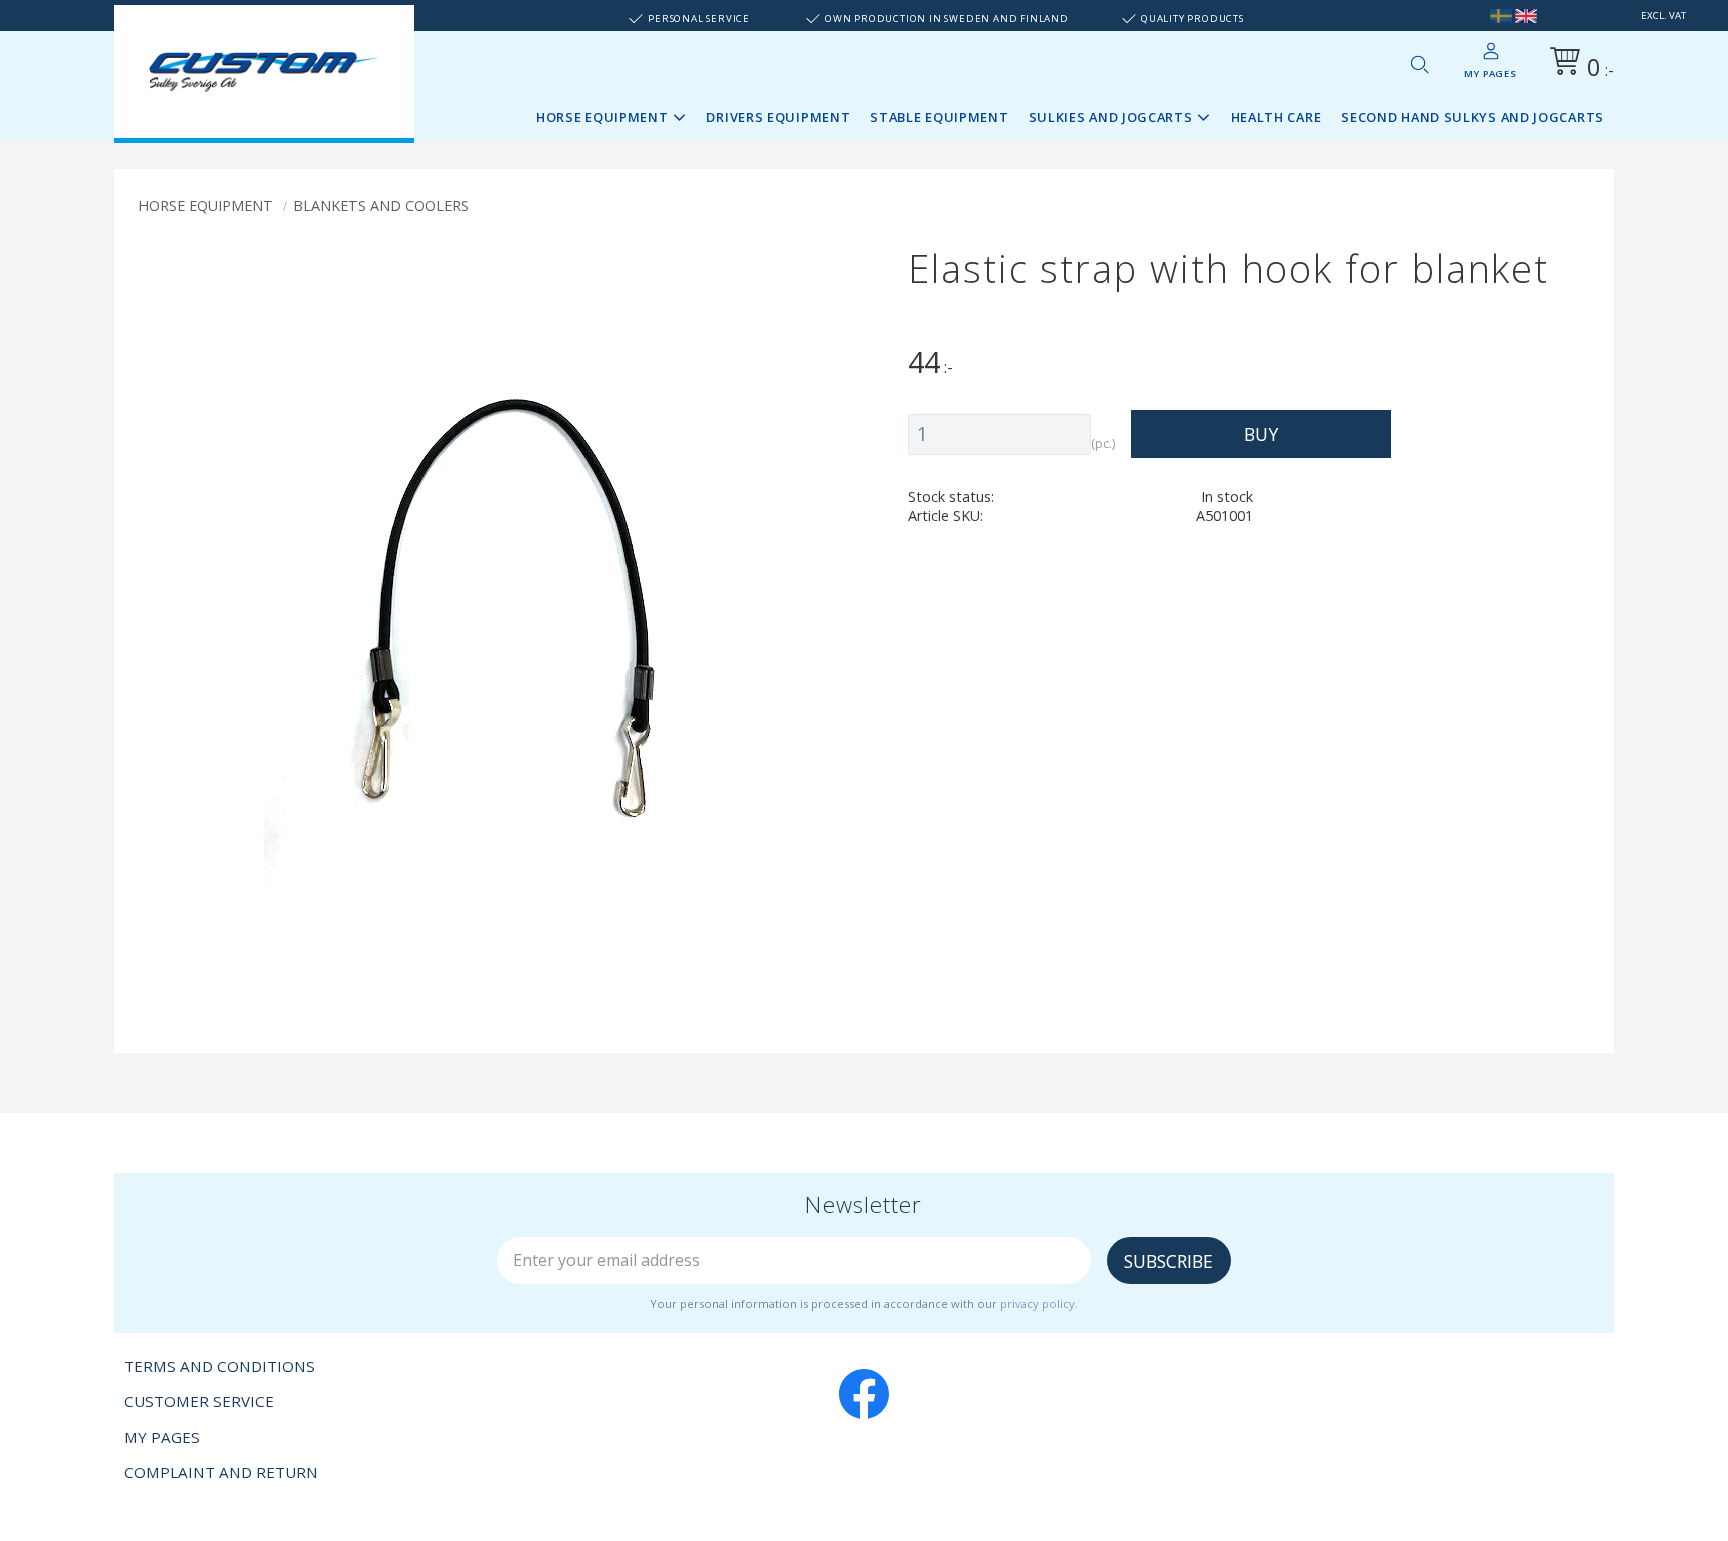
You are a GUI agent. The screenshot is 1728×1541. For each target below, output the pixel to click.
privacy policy (1037, 1303)
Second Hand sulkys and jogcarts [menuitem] (1472, 117)
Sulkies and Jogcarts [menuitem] (1111, 117)
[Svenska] (1501, 15)
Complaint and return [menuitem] (221, 1472)
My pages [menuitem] (1490, 73)
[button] (1419, 64)
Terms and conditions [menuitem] (219, 1366)
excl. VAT (1663, 15)
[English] (1526, 15)
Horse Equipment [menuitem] (602, 117)
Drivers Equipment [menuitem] (778, 117)
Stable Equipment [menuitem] (939, 117)
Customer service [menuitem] (199, 1401)
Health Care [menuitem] (1276, 117)
